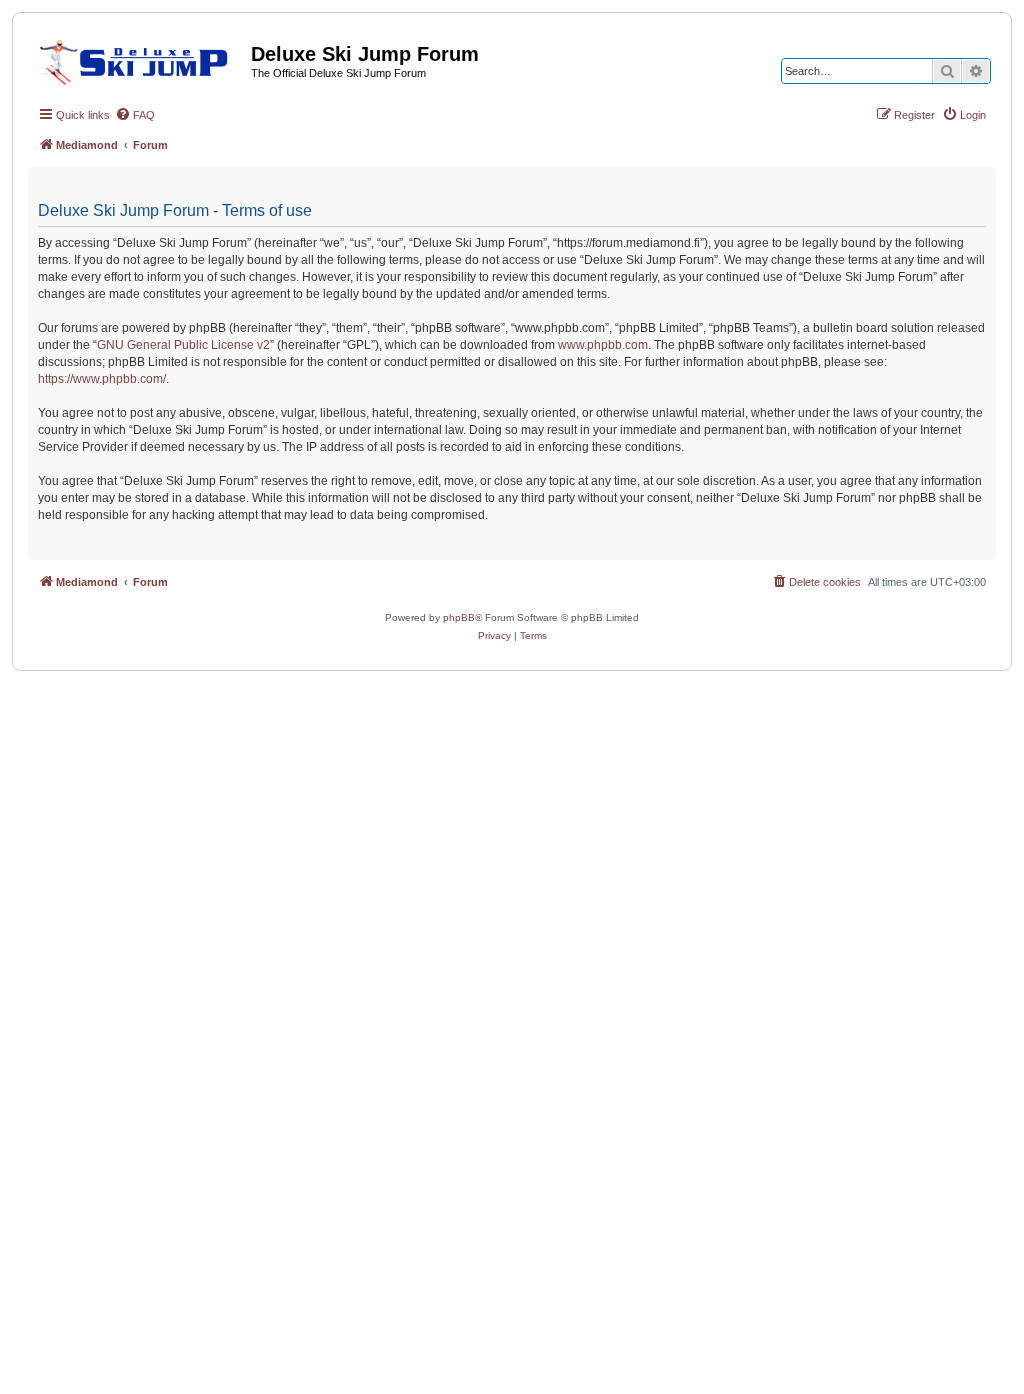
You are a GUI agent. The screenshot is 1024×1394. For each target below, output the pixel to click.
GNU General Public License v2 (183, 345)
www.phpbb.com (603, 345)
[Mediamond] (139, 59)
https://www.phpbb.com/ (102, 379)
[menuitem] (135, 115)
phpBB (459, 617)
